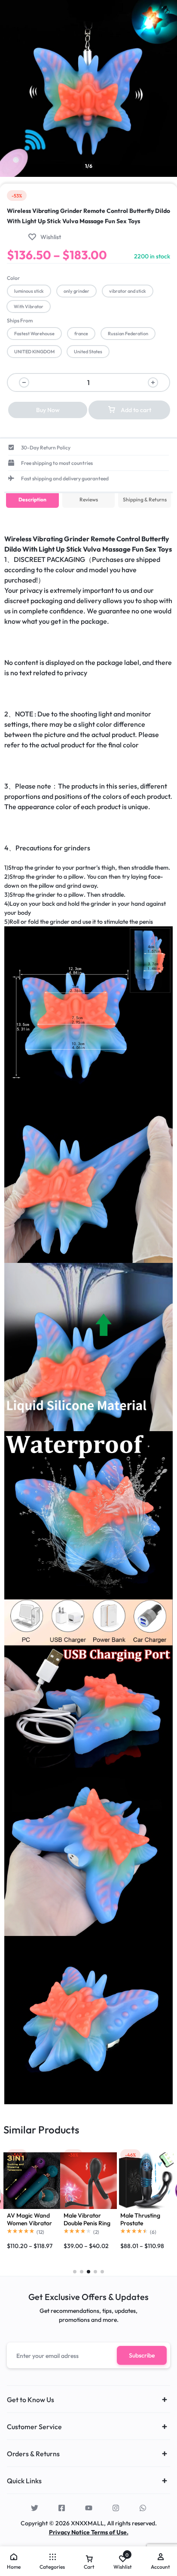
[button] (29, 291)
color (13, 278)
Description (32, 499)
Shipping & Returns (145, 499)
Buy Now (48, 410)
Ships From (20, 320)
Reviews (89, 499)
